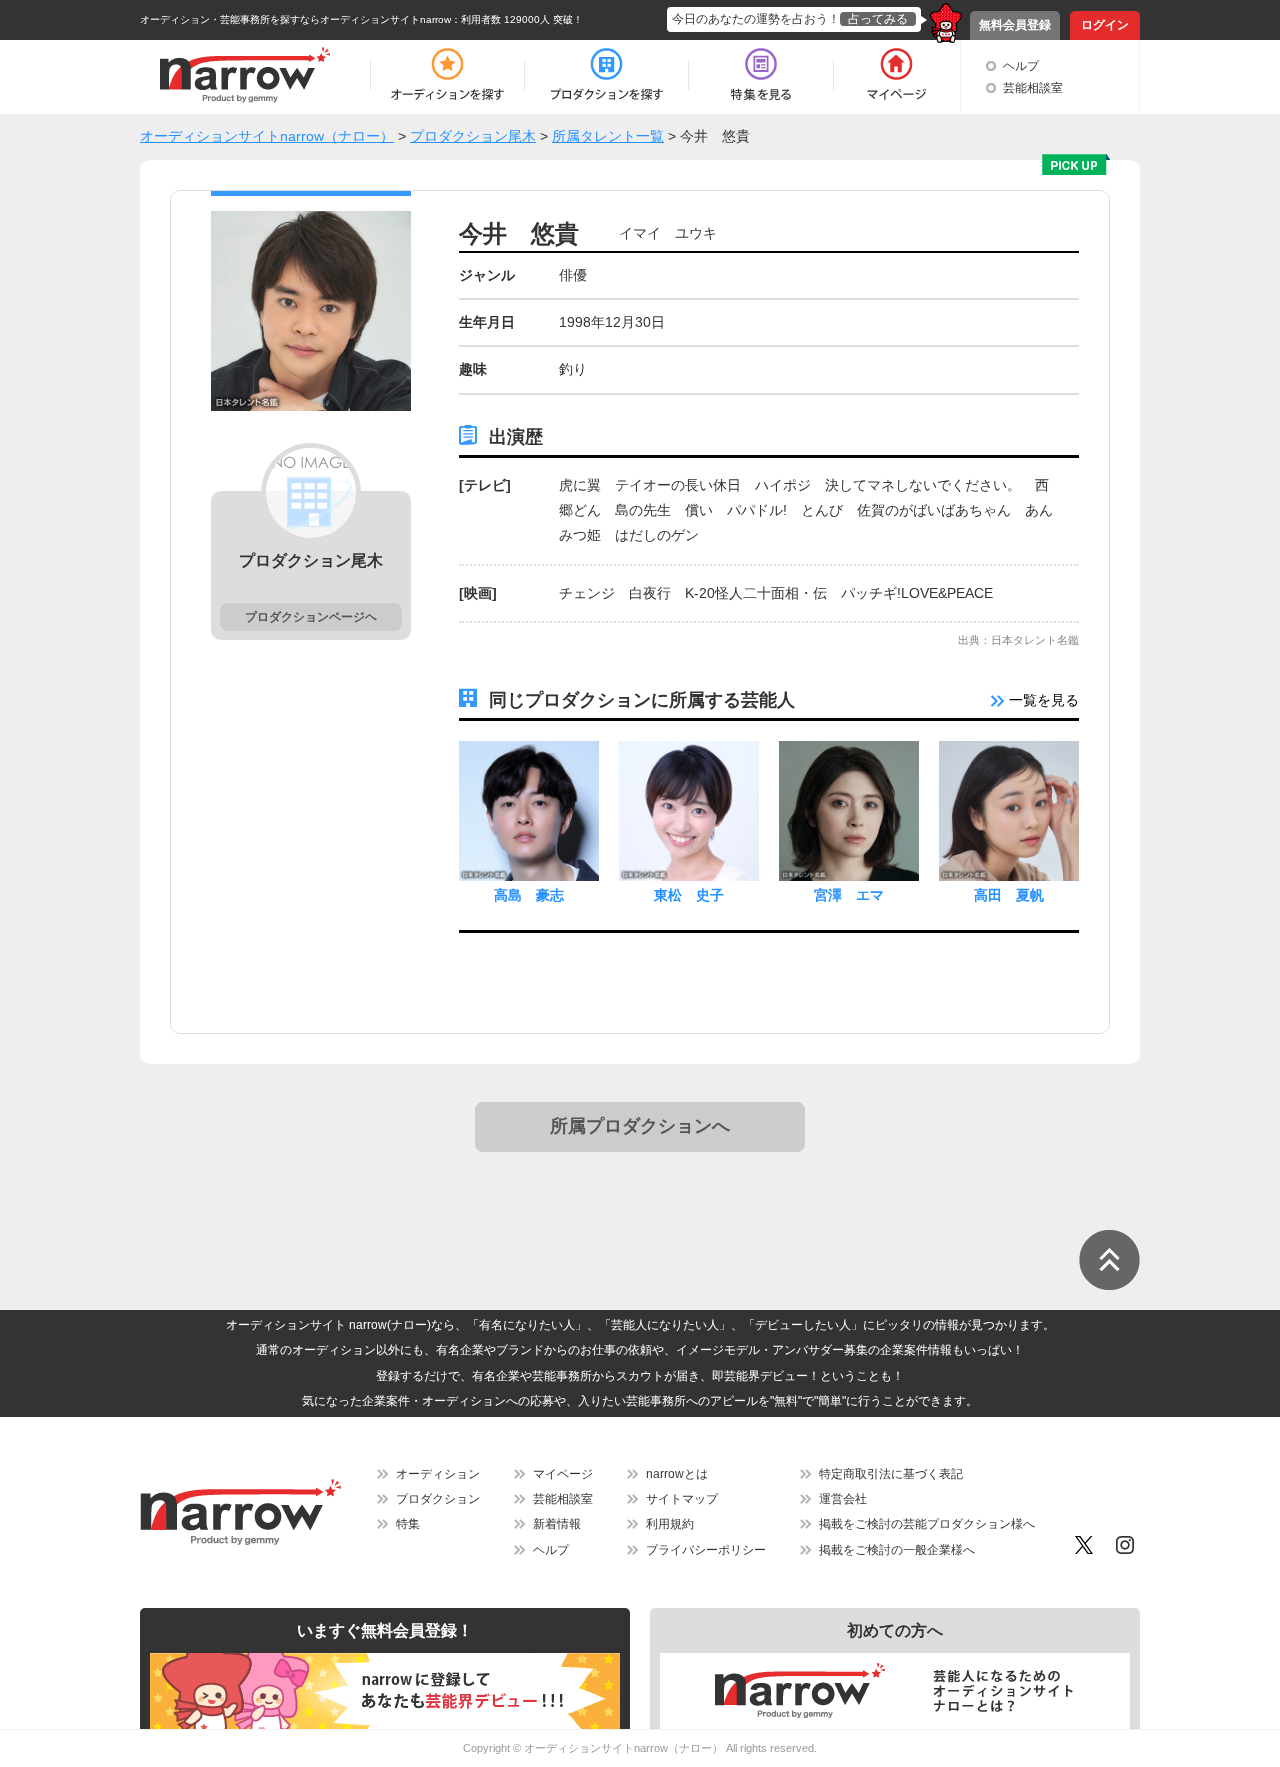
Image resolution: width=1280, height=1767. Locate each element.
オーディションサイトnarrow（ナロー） (623, 1748)
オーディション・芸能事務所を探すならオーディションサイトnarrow (295, 19)
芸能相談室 (1033, 88)
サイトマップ (682, 1499)
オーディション (438, 1474)
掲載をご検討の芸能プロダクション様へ (927, 1524)
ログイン (1105, 25)
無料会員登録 (1015, 25)
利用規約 (670, 1524)
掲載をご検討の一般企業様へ (897, 1550)
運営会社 (843, 1499)
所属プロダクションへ (640, 1126)
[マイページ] (895, 75)
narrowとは (677, 1474)
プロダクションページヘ (311, 617)
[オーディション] (447, 75)
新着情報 (557, 1524)
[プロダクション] (606, 75)
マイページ (563, 1474)
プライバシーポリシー (706, 1550)
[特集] (761, 75)
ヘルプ (1021, 66)
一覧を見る (1042, 700)
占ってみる (878, 19)
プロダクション (438, 1499)
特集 (408, 1524)
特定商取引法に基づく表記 (891, 1474)
